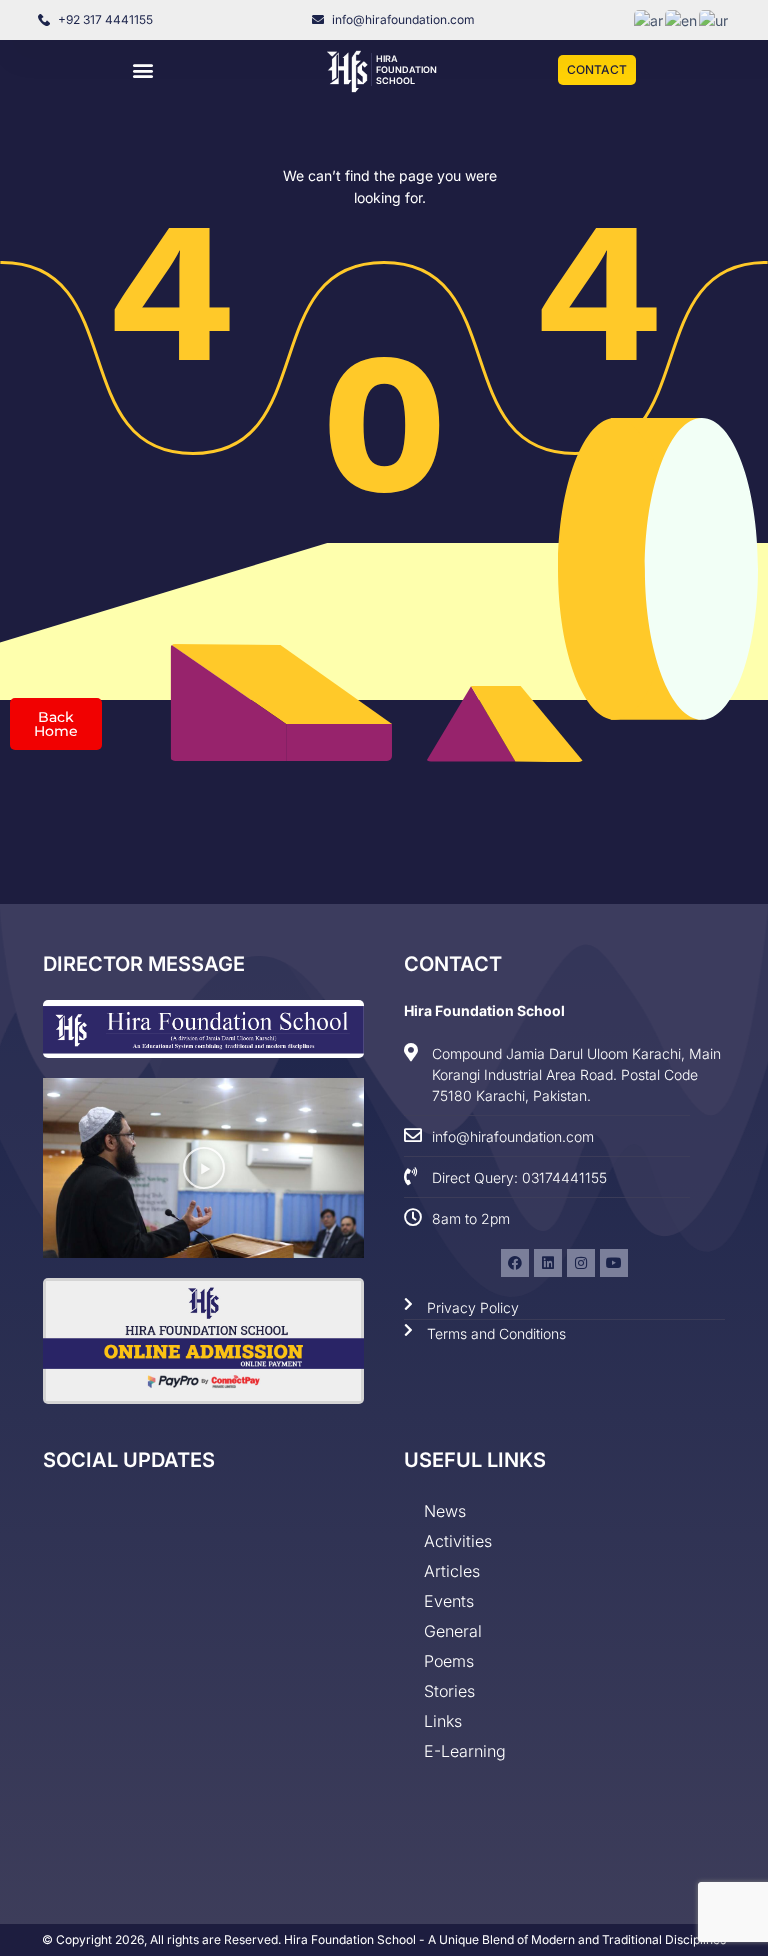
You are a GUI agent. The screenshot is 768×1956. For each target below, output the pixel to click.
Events (449, 1601)
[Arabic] (649, 19)
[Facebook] (515, 1263)
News (445, 1511)
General (453, 1631)
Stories (449, 1691)
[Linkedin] (548, 1263)
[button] (143, 70)
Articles (452, 1571)
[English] (682, 19)
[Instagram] (581, 1263)
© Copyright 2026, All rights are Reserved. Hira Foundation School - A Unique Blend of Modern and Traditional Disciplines (384, 1939)
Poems (449, 1661)
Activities (458, 1541)
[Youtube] (614, 1263)
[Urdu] (714, 19)
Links (443, 1721)
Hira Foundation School (406, 69)
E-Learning (465, 1751)
